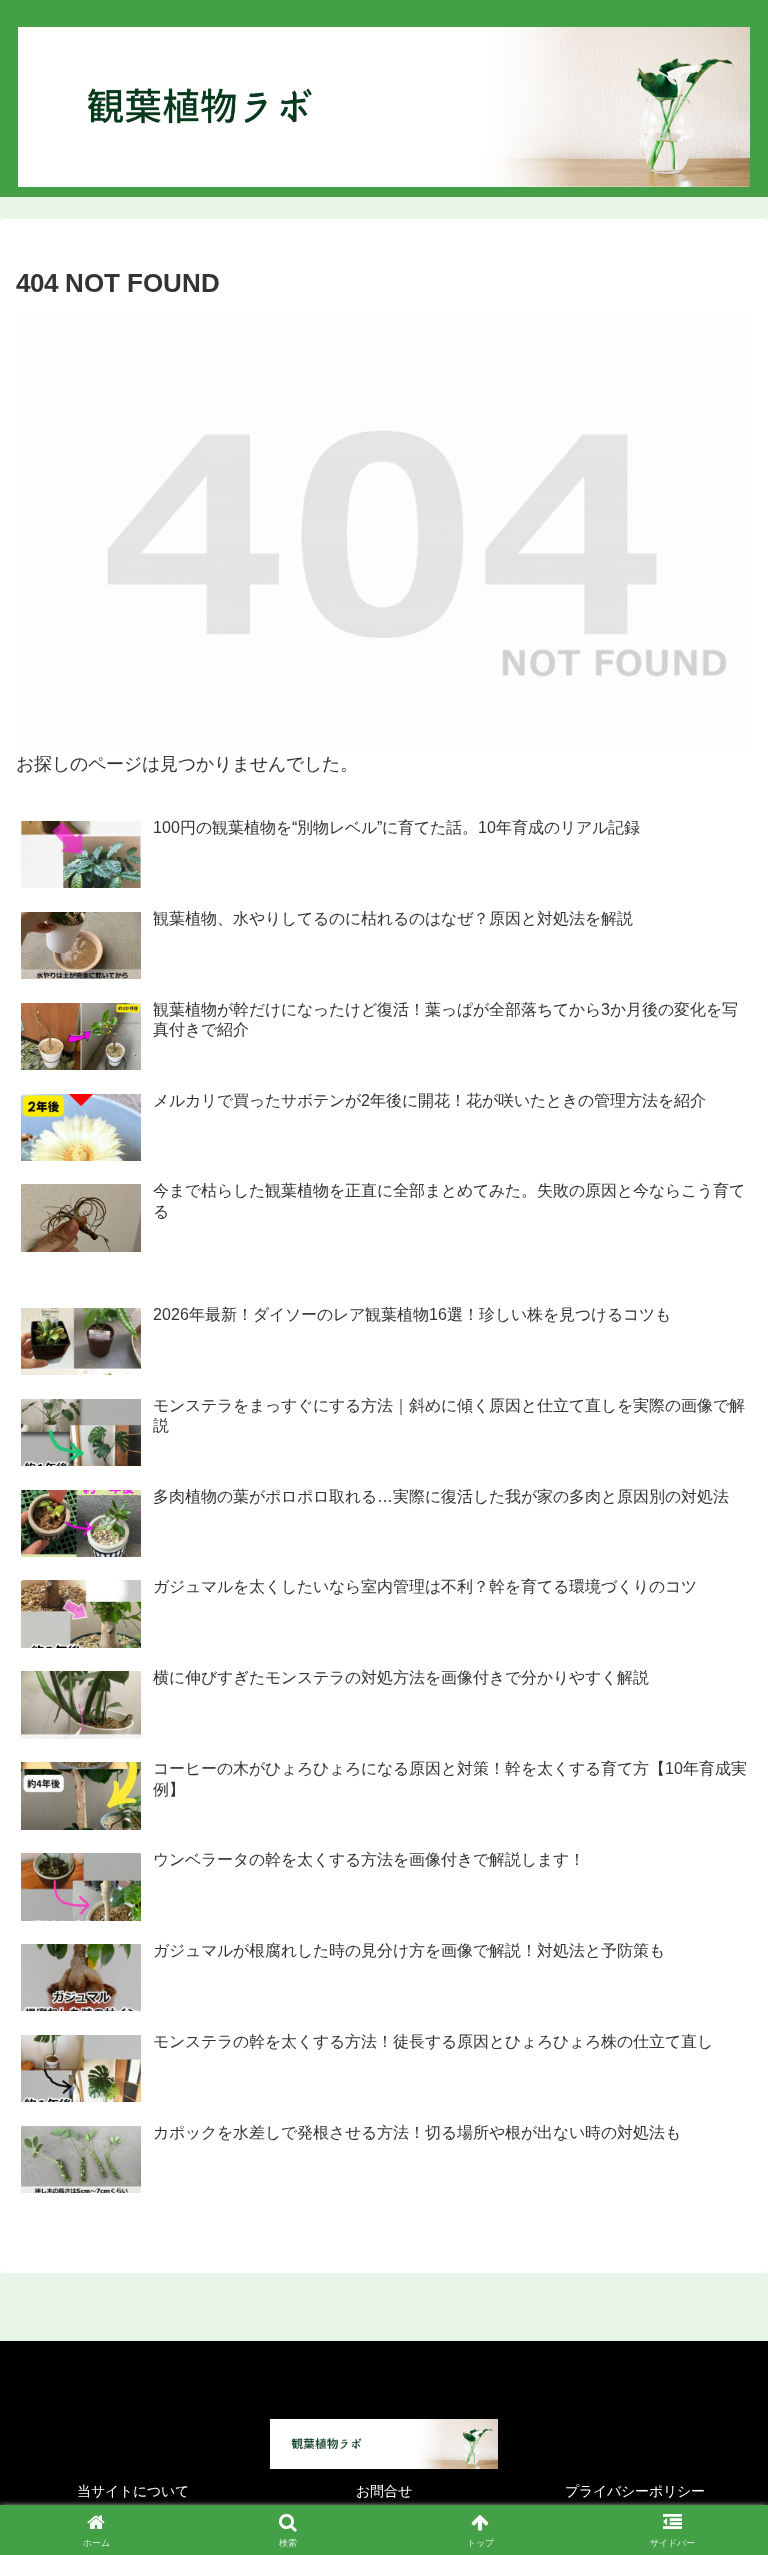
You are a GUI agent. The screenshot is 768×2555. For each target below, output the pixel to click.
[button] (709, 2500)
